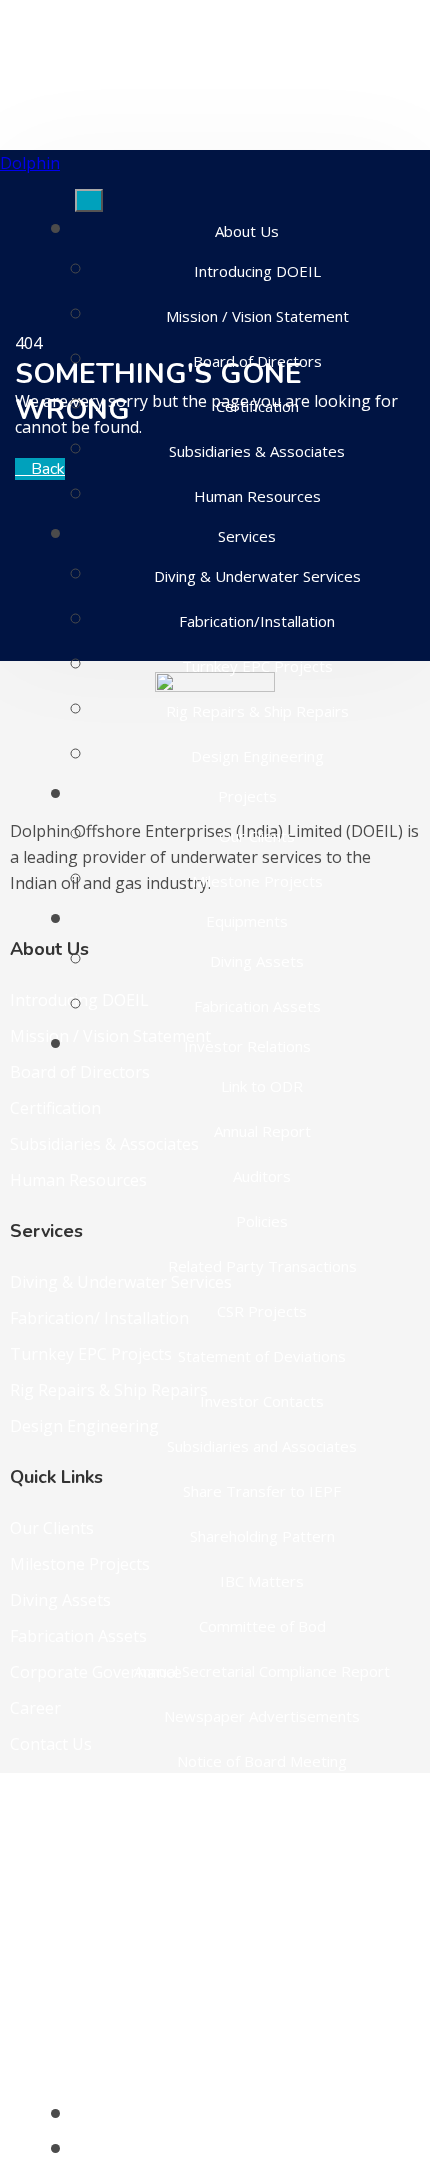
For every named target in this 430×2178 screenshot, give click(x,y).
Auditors (262, 1176)
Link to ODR (262, 1086)
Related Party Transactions (262, 1266)
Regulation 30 (262, 1806)
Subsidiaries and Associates (262, 1446)
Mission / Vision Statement (257, 316)
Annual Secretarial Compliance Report (262, 1671)
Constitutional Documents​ (262, 2076)
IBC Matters (262, 1581)
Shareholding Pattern (262, 1536)
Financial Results (262, 1896)
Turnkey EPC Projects (257, 666)
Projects (247, 796)
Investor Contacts (262, 1401)
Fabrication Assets (257, 1006)
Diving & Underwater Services (257, 576)
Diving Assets (257, 961)
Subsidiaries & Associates (257, 451)
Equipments (247, 921)
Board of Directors (257, 361)
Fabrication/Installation (257, 621)
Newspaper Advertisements (262, 1716)
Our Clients (257, 836)
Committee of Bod (262, 1626)
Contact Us (247, 2151)
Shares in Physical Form (262, 1851)
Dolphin (30, 163)
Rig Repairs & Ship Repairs (257, 711)
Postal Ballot (262, 1986)
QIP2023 (262, 1941)
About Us (247, 231)
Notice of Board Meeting (262, 1761)
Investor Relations (247, 1046)
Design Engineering (257, 756)
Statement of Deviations (262, 1356)
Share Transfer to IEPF (262, 1491)
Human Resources (257, 496)
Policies (262, 1221)
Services (247, 536)
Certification (257, 406)
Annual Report (262, 1131)
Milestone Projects (257, 881)
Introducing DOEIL (257, 271)
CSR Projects (262, 1311)
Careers (247, 2116)
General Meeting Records (262, 2031)
